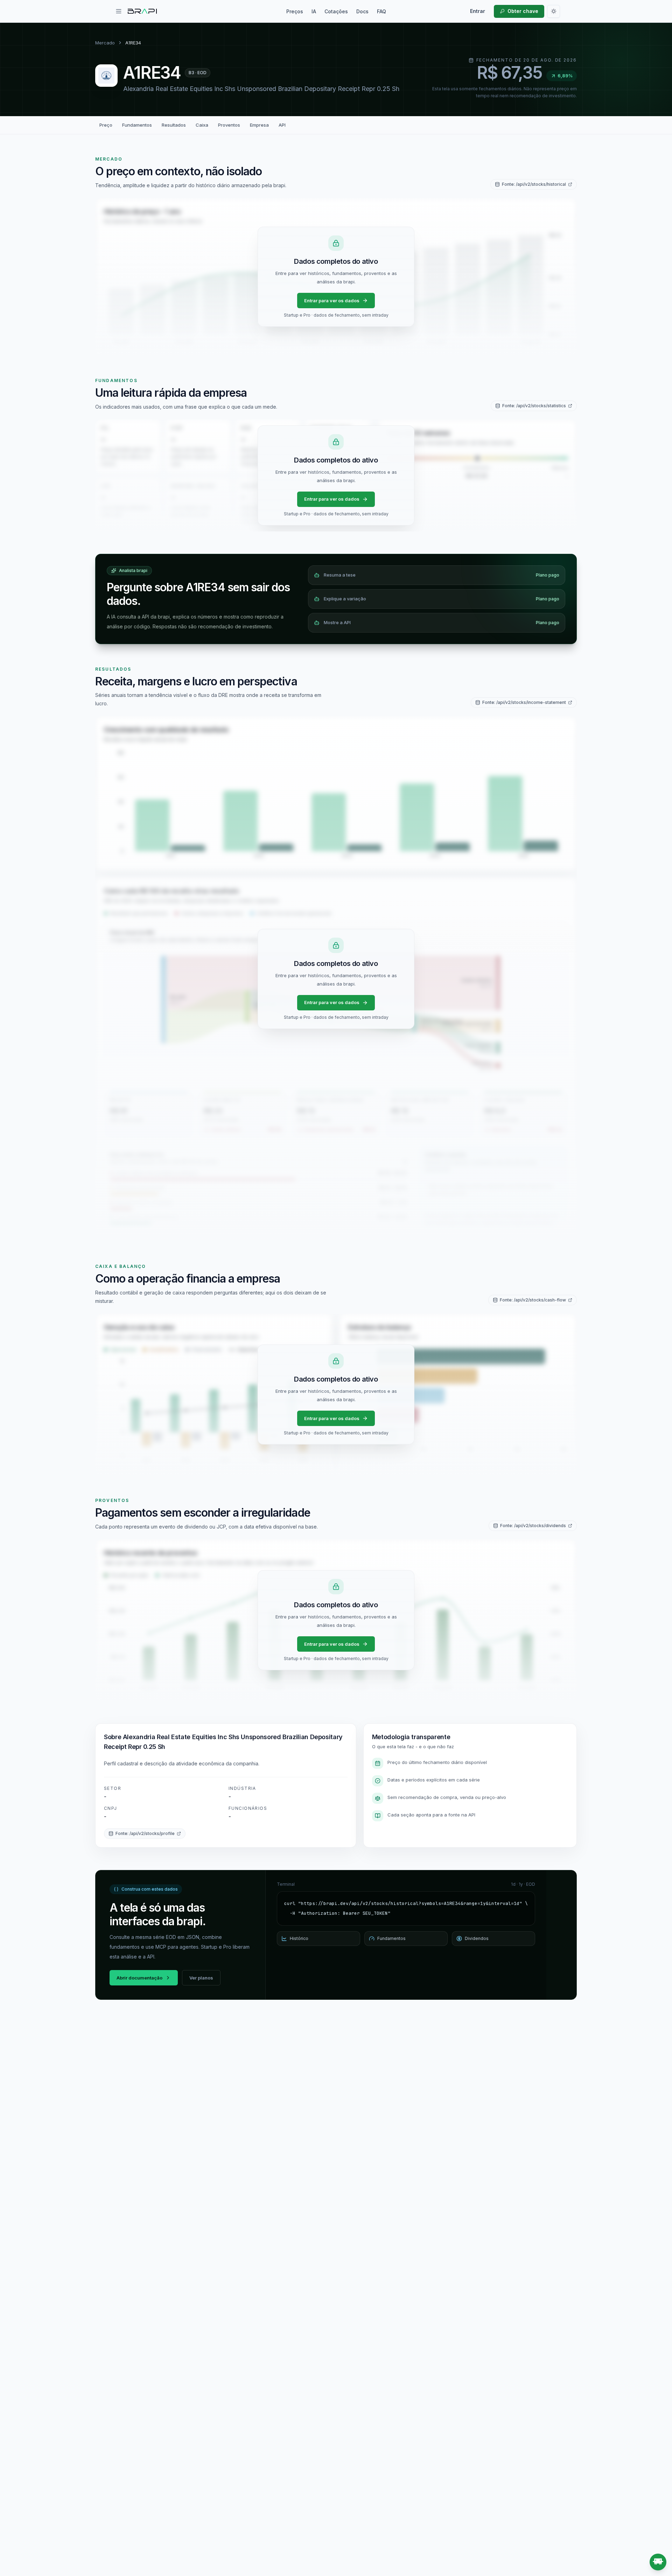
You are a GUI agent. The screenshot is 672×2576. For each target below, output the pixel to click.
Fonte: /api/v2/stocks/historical (534, 184)
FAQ (381, 11)
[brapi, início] (142, 11)
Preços (295, 11)
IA (314, 11)
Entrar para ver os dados (332, 301)
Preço (106, 125)
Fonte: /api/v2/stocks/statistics (534, 406)
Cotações (336, 11)
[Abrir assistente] (658, 2562)
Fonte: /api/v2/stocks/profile (145, 1833)
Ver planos (201, 1978)
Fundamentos (137, 125)
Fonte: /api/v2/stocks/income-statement (524, 702)
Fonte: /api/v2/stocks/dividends (533, 1526)
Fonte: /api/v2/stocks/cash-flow (533, 1300)
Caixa (202, 125)
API (282, 125)
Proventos (229, 125)
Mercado (105, 43)
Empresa (259, 125)
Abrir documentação (139, 1978)
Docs (362, 11)
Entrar (478, 11)
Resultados (174, 125)
